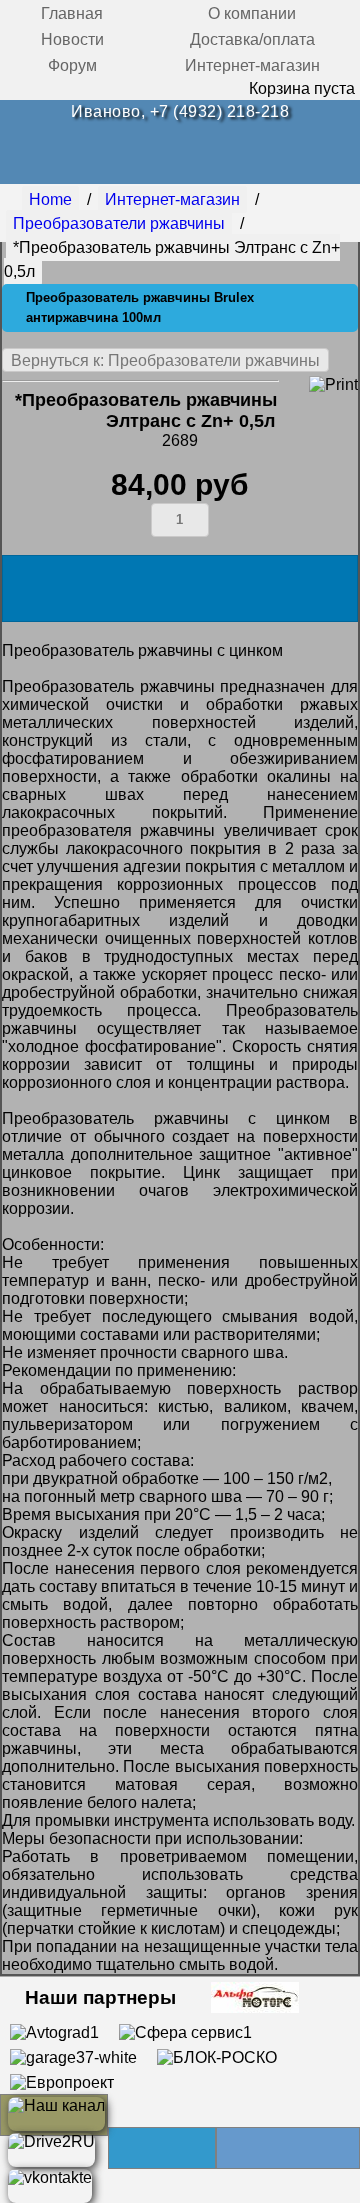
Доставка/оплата (252, 39)
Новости (72, 39)
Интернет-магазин (252, 65)
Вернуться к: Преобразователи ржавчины (165, 360)
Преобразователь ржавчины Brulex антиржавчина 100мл (140, 307)
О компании (252, 13)
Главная (72, 13)
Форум (72, 65)
